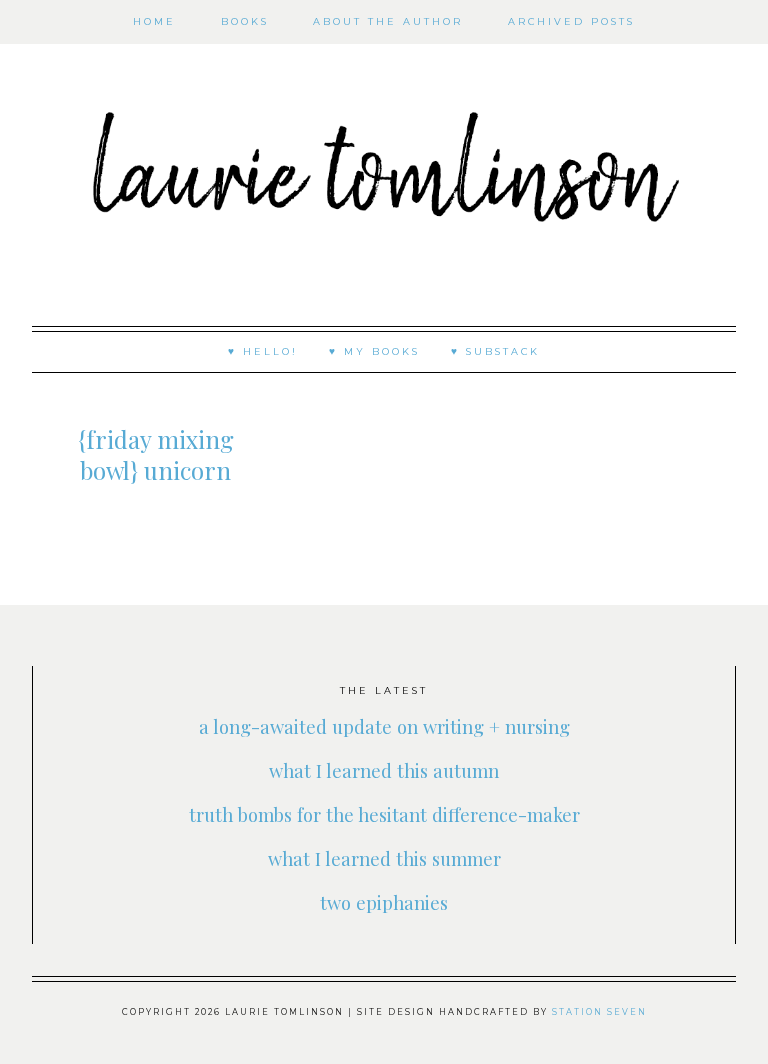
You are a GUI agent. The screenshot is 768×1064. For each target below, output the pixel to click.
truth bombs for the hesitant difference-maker (384, 814)
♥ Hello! (263, 351)
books (245, 21)
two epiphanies (384, 902)
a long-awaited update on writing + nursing (384, 726)
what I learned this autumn (384, 770)
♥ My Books (374, 351)
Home (154, 21)
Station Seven (599, 1012)
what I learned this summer (384, 858)
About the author (388, 21)
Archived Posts (571, 21)
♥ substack (495, 351)
